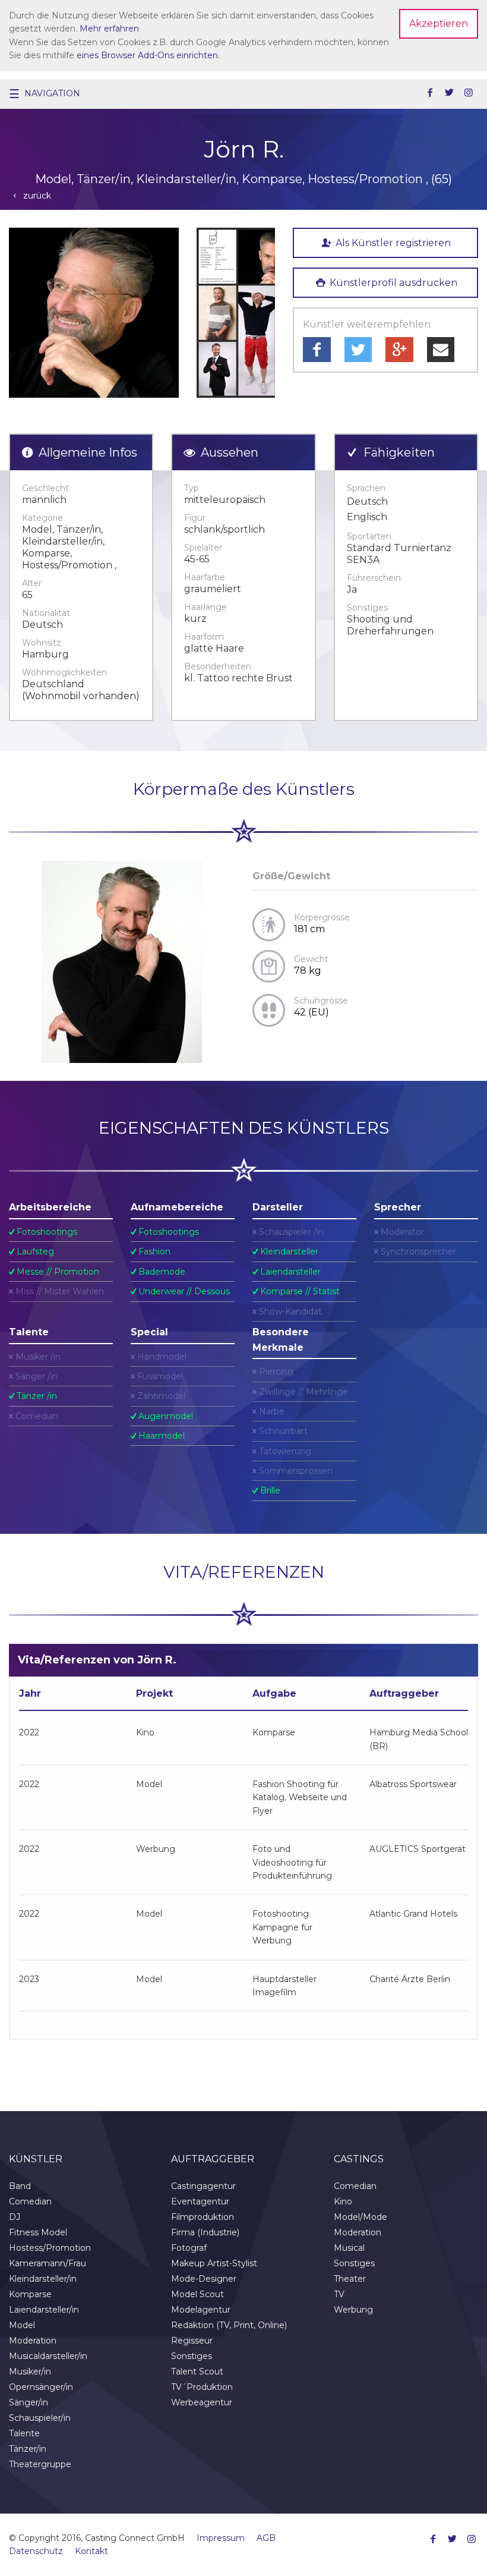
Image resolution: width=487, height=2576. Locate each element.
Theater (350, 2279)
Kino (343, 2201)
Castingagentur (203, 2186)
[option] (94, 313)
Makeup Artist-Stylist (214, 2263)
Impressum (221, 2538)
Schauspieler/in (40, 2418)
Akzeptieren (439, 23)
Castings (359, 2159)
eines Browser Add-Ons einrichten (147, 55)
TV (339, 2294)
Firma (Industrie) (205, 2232)
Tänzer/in (28, 2449)
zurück (36, 196)
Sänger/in (29, 2402)
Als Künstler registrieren (392, 243)
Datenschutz (36, 2551)
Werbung (353, 2310)
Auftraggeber (213, 2159)
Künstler (36, 2159)
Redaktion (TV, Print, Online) (229, 2325)
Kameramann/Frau (48, 2263)
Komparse (30, 2294)
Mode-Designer (204, 2279)
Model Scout (197, 2294)
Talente (24, 2433)
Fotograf (189, 2248)
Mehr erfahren (109, 29)
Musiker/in (30, 2371)
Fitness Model (38, 2232)
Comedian (30, 2201)
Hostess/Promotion (50, 2248)
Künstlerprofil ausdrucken (392, 283)
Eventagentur (200, 2201)
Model (22, 2325)
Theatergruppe (40, 2464)
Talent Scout (197, 2371)
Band (20, 2186)
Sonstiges (192, 2356)
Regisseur (192, 2341)
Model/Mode (360, 2217)
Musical (349, 2248)
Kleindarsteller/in (43, 2279)
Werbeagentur (202, 2402)
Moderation (33, 2341)
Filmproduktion (203, 2217)
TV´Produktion (202, 2387)
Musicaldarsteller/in (48, 2356)
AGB (266, 2538)
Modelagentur (201, 2310)
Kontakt (91, 2551)
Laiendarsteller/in (44, 2310)
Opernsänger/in (41, 2387)
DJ (15, 2217)
